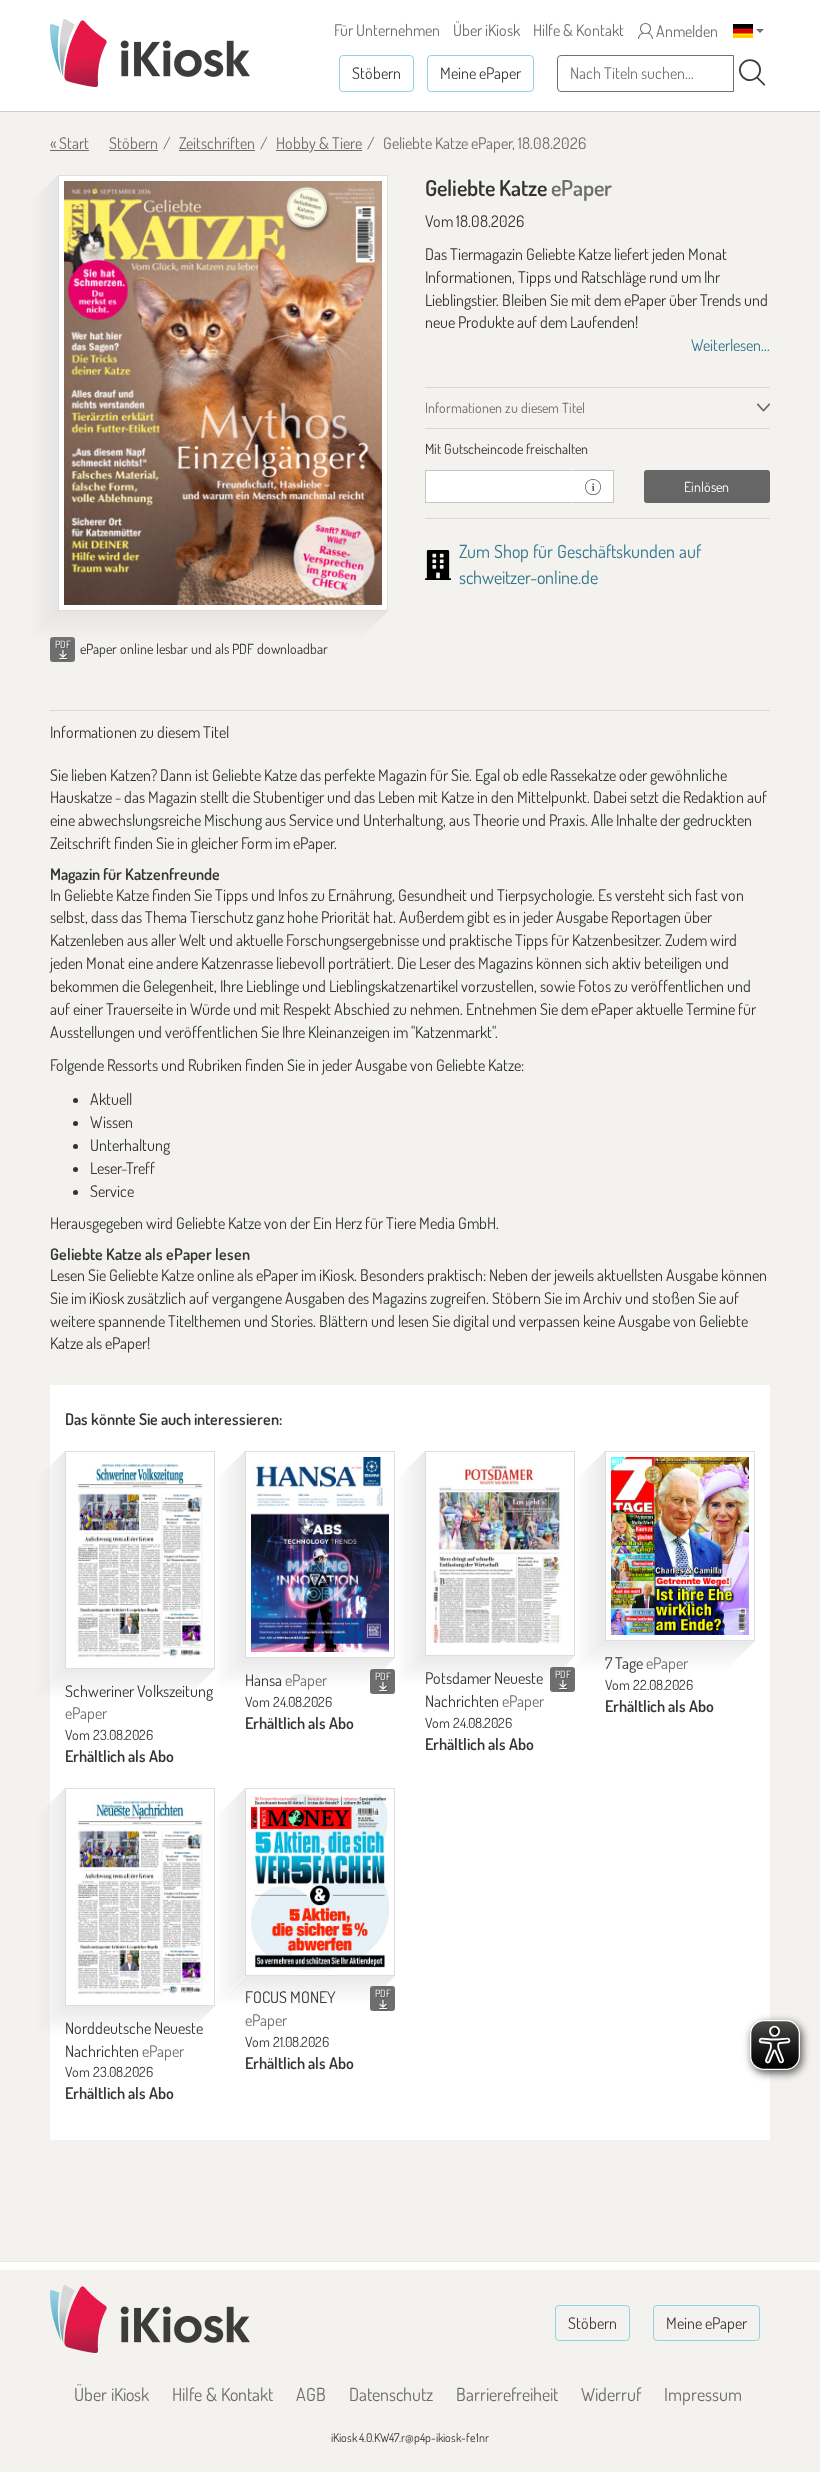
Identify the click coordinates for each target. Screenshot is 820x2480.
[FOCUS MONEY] (320, 1881)
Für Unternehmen (387, 30)
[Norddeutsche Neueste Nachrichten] (140, 1897)
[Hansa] (320, 1554)
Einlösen (706, 486)
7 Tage (646, 1663)
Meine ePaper (480, 73)
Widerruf (611, 2394)
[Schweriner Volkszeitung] (140, 1560)
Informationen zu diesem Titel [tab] (505, 407)
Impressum (703, 2394)
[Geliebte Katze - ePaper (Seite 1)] (223, 393)
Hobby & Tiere (319, 143)
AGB (311, 2394)
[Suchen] (752, 73)
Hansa (286, 1680)
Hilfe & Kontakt (578, 30)
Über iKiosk (486, 30)
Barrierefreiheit (507, 2394)
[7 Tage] (680, 1546)
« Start (69, 143)
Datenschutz (391, 2394)
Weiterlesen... (730, 345)
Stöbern (376, 73)
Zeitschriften (217, 143)
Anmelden (685, 31)
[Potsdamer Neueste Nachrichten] (500, 1553)
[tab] (597, 449)
